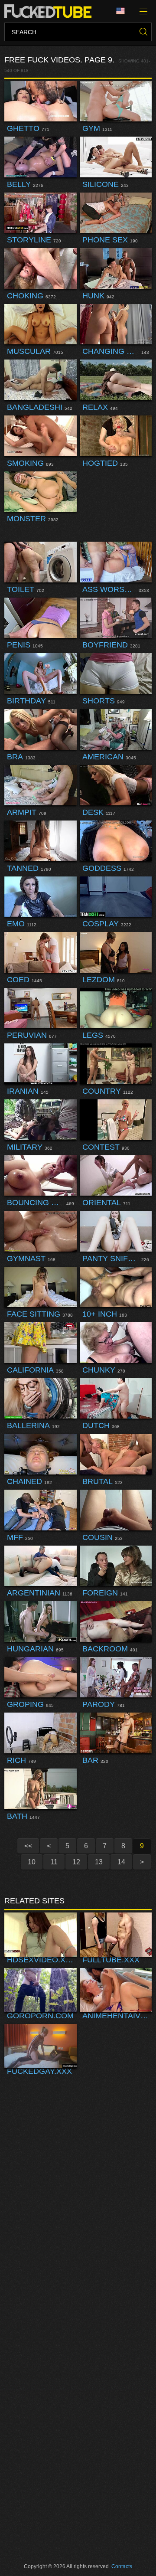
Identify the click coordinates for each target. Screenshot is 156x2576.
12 (76, 1862)
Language (123, 11)
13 (99, 1862)
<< (28, 1846)
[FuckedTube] (50, 11)
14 (121, 1862)
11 (54, 1862)
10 (32, 1862)
